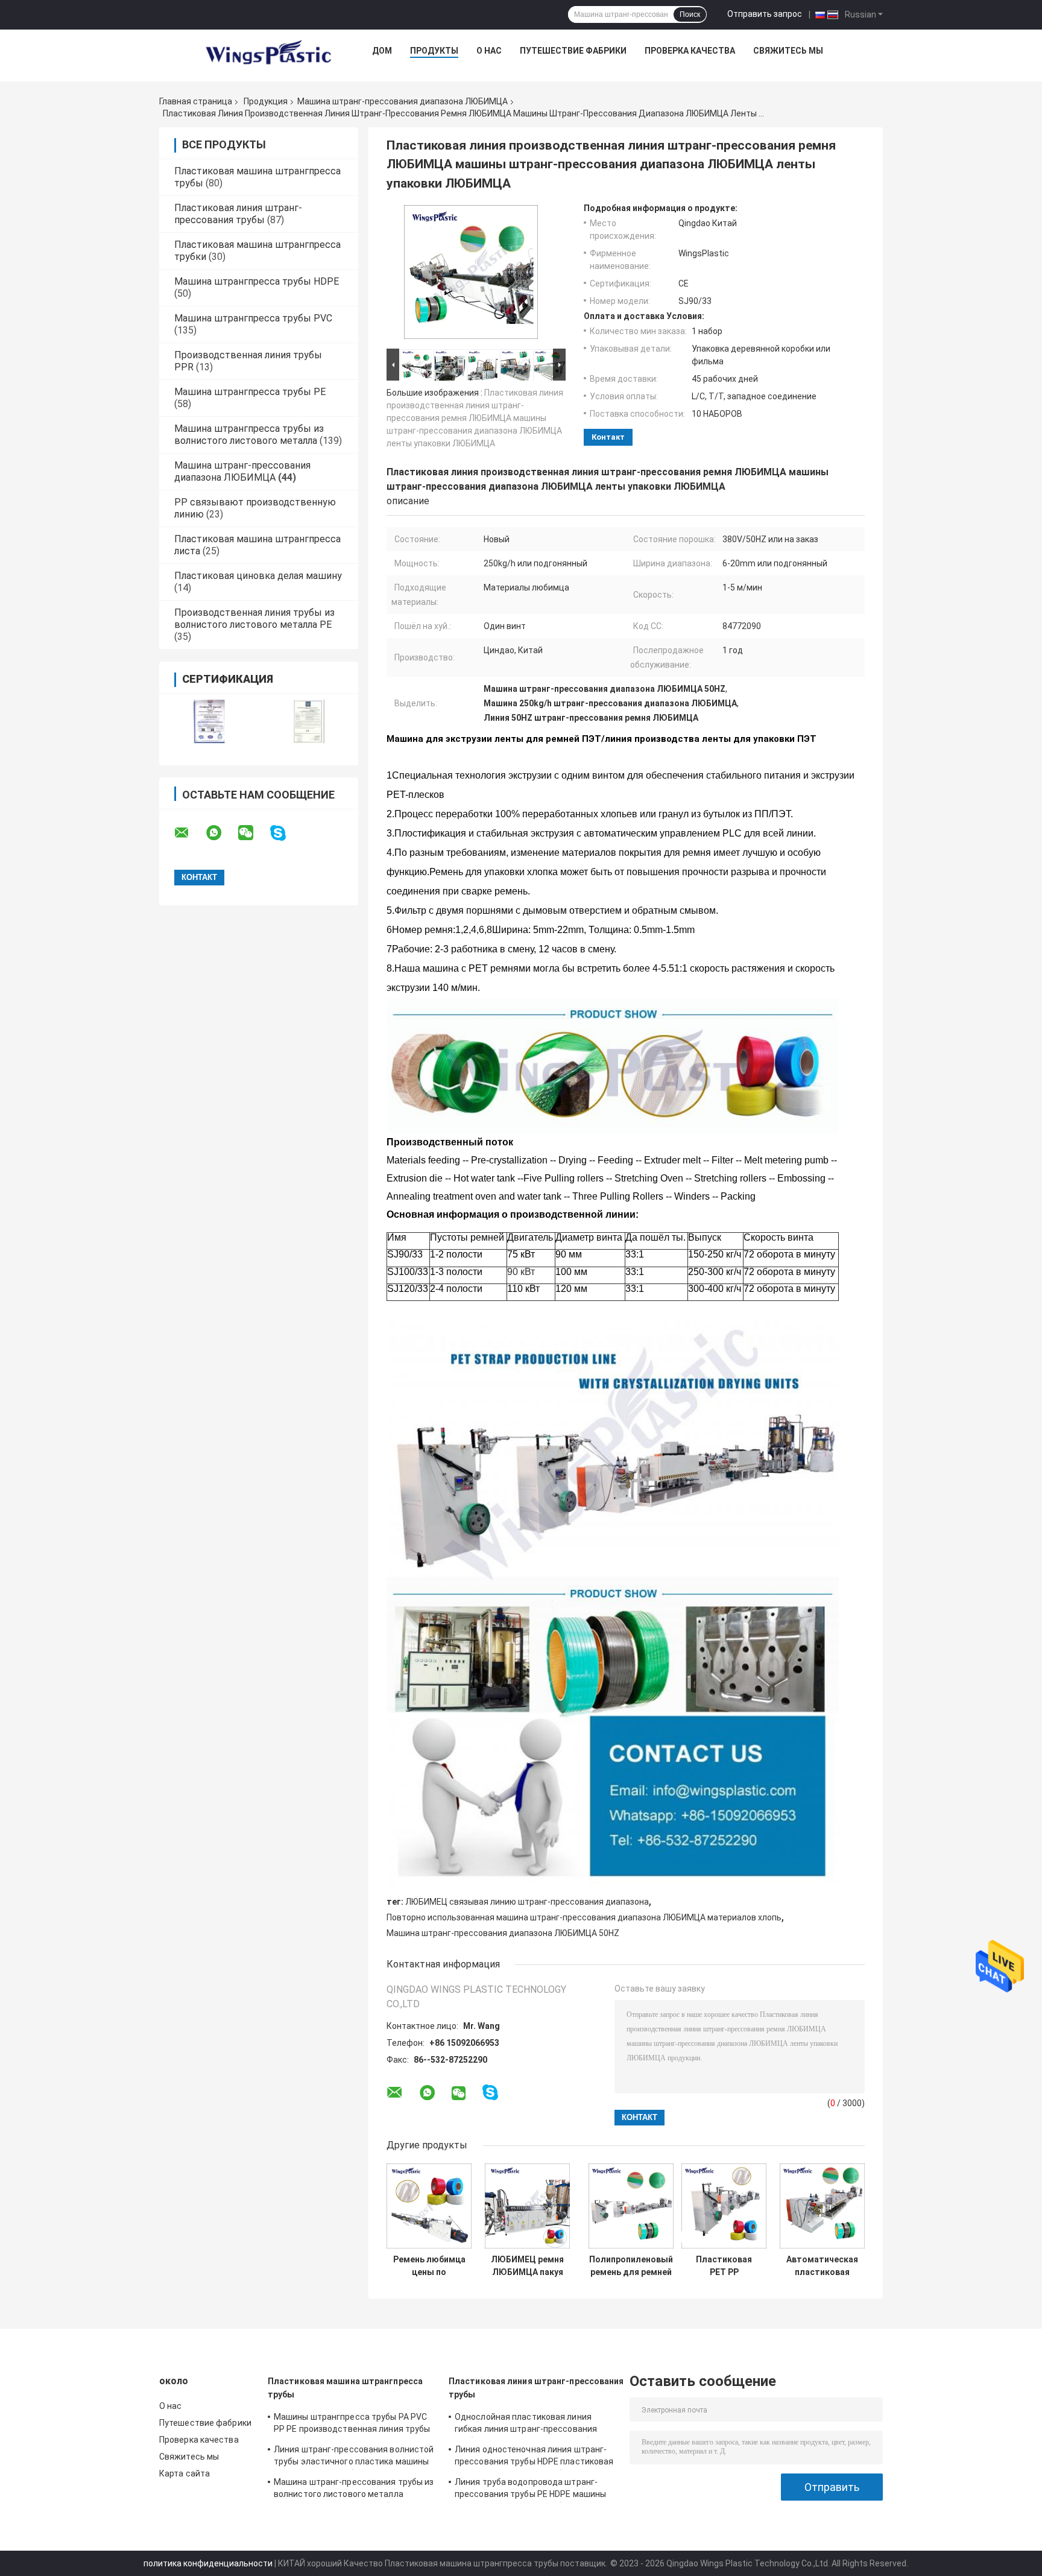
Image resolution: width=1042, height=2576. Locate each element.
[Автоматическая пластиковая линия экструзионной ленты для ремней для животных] (822, 2206)
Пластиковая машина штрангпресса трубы (345, 2388)
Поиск (690, 14)
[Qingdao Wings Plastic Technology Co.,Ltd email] (189, 833)
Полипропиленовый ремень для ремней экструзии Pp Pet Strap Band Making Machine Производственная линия (631, 2266)
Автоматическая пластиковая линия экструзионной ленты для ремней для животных (822, 2266)
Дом (382, 51)
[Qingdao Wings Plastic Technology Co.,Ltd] (268, 54)
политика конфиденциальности (208, 2563)
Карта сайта (185, 2473)
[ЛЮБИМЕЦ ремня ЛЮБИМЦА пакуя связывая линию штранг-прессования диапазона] (527, 2206)
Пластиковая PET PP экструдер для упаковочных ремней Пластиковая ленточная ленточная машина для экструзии (724, 2266)
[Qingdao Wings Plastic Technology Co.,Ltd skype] (286, 833)
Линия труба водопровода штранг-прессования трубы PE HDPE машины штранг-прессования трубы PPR (530, 2490)
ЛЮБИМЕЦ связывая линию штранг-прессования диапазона (527, 1902)
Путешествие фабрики (573, 51)
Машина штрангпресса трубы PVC (253, 318)
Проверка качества (690, 51)
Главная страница (196, 101)
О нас (489, 51)
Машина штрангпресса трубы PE (250, 392)
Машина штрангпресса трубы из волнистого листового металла (249, 435)
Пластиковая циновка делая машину (258, 576)
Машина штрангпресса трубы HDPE (257, 281)
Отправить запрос (765, 14)
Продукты (434, 51)
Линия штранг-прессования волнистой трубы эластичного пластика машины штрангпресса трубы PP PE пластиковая (354, 2457)
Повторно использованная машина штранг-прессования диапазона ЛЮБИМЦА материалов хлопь (584, 1917)
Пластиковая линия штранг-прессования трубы (238, 214)
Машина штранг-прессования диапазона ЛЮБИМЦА (403, 101)
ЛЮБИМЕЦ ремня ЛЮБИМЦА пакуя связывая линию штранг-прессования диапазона (527, 2266)
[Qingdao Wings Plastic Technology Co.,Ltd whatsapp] (221, 833)
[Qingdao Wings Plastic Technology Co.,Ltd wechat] (253, 833)
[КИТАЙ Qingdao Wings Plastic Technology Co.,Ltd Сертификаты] (209, 722)
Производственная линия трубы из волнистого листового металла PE (254, 619)
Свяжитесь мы (788, 51)
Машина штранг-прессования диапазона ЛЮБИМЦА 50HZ (503, 1933)
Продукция (266, 101)
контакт (608, 437)
